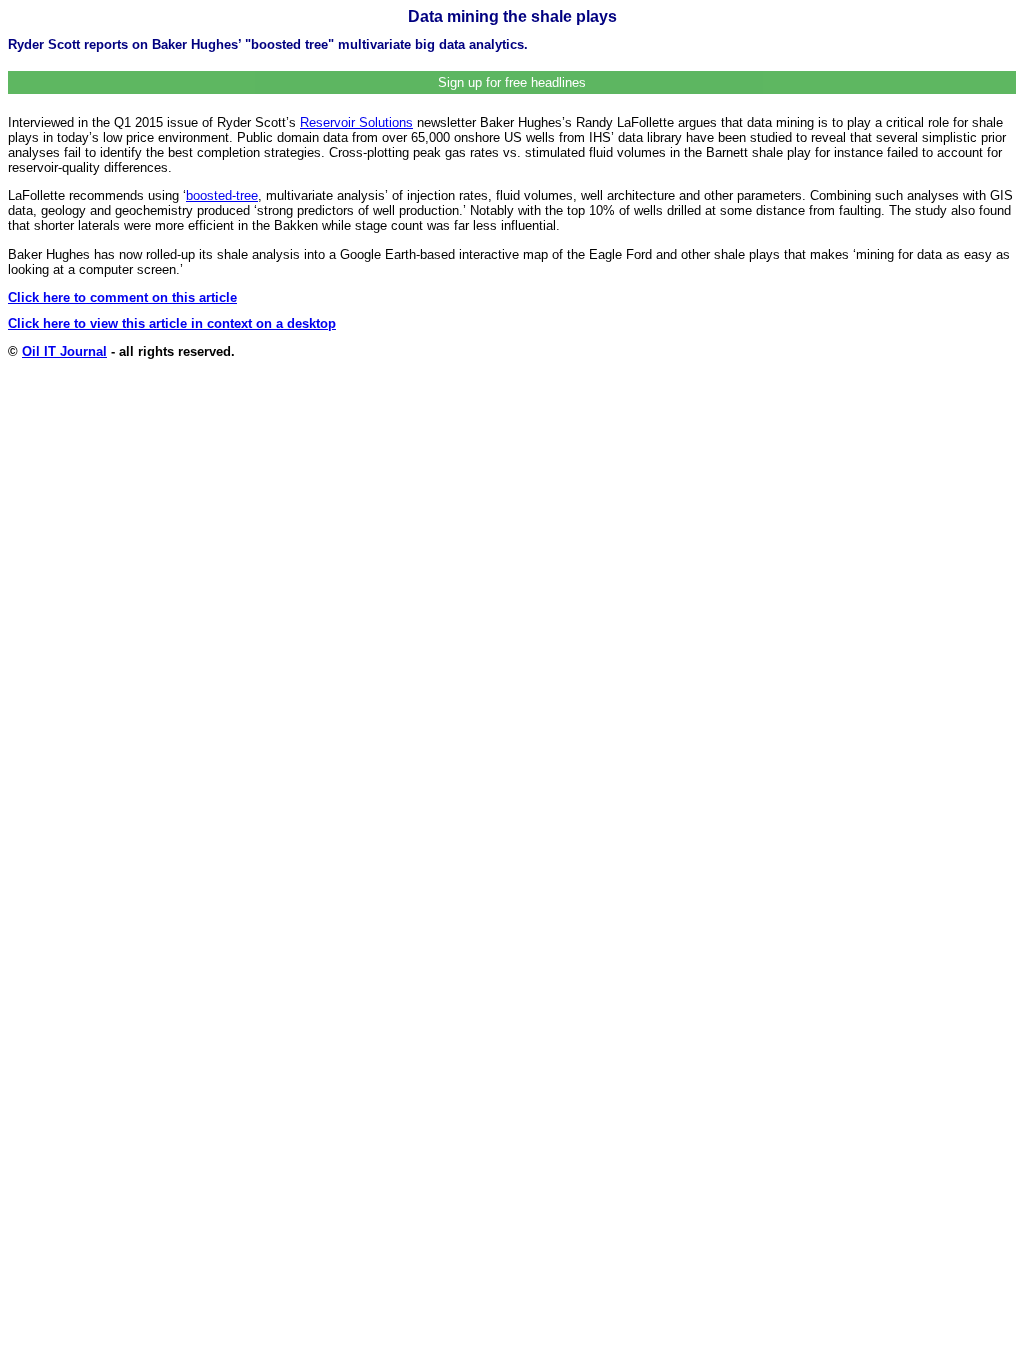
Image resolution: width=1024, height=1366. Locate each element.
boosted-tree (222, 195)
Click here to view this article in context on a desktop (172, 323)
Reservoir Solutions (356, 122)
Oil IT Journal (64, 351)
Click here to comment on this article (122, 297)
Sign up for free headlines (512, 82)
